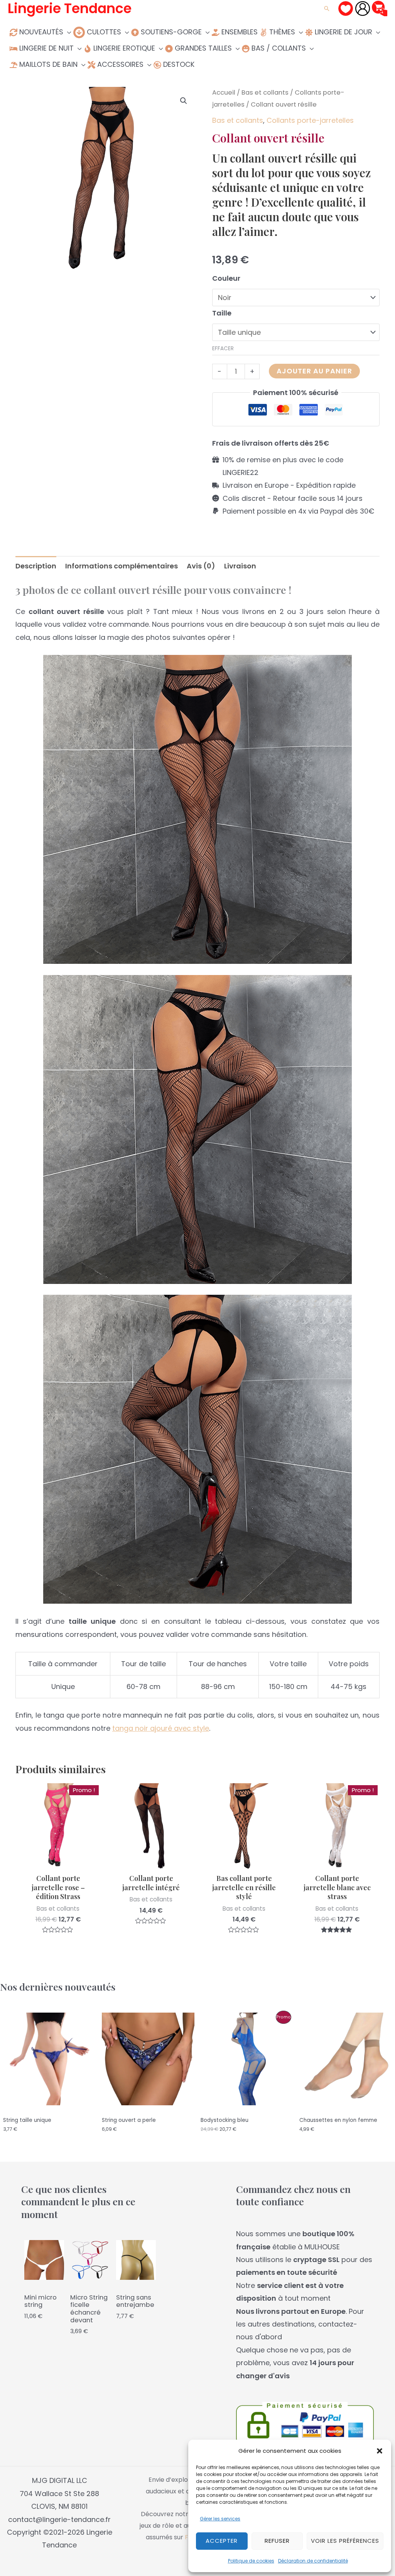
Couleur (226, 278)
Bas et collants (265, 92)
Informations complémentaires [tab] (122, 566)
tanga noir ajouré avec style (161, 1728)
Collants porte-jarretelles (310, 120)
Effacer (223, 348)
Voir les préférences (345, 2541)
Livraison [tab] (240, 566)
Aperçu (58, 1861)
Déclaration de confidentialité (313, 2561)
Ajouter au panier (314, 371)
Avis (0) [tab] (201, 566)
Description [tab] (36, 566)
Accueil (224, 92)
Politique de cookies (251, 2561)
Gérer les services (220, 2519)
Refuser (277, 2541)
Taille (222, 313)
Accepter (222, 2541)
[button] (380, 2451)
